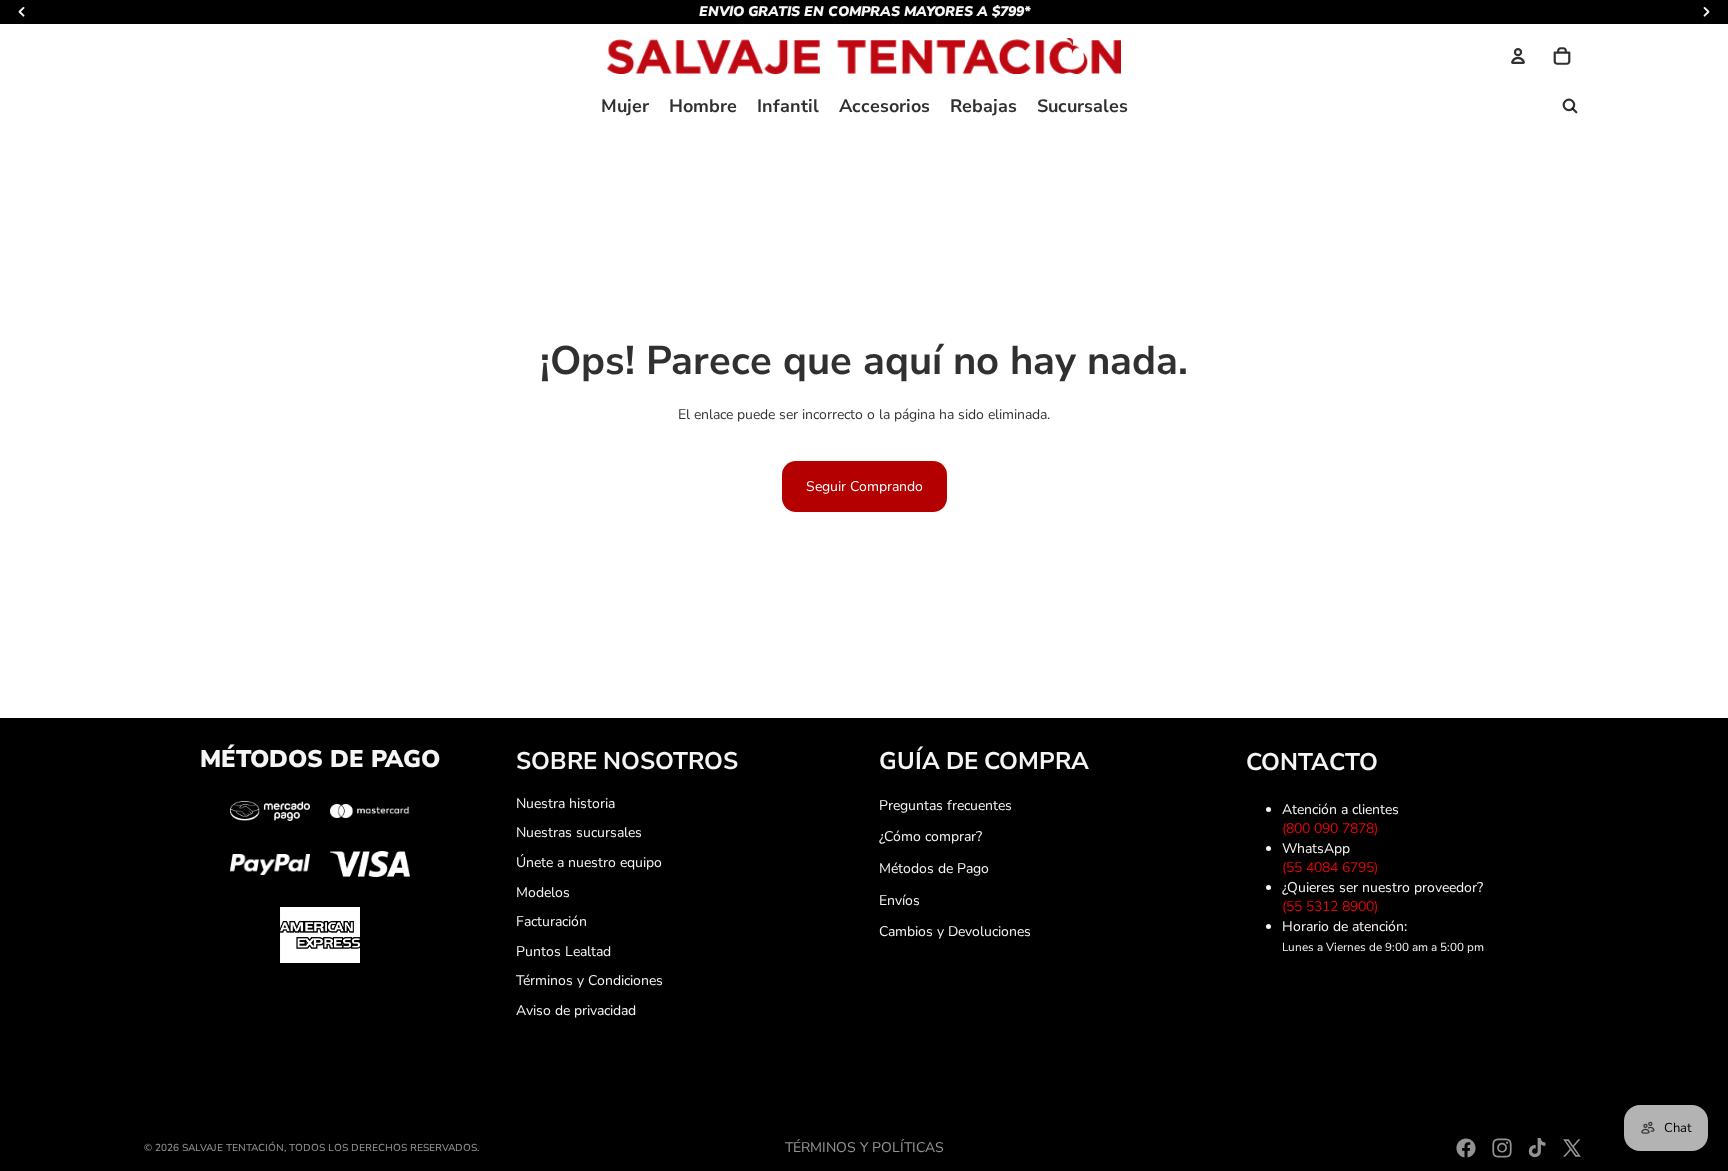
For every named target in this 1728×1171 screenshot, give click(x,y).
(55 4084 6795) (1334, 867)
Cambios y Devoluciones (955, 931)
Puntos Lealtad (563, 951)
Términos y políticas (864, 1147)
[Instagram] (1502, 1148)
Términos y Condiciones (589, 980)
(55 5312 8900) (1334, 906)
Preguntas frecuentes (945, 805)
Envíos (899, 900)
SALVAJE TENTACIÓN (233, 1148)
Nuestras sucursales (579, 832)
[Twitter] (1572, 1148)
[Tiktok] (1537, 1148)
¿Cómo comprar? (930, 836)
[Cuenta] (1518, 56)
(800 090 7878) (1334, 828)
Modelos (543, 892)
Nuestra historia (565, 803)
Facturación (551, 921)
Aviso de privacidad (576, 1010)
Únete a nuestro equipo (589, 862)
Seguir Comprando (864, 486)
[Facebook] (1466, 1148)
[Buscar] (1570, 106)
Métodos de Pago (934, 868)
